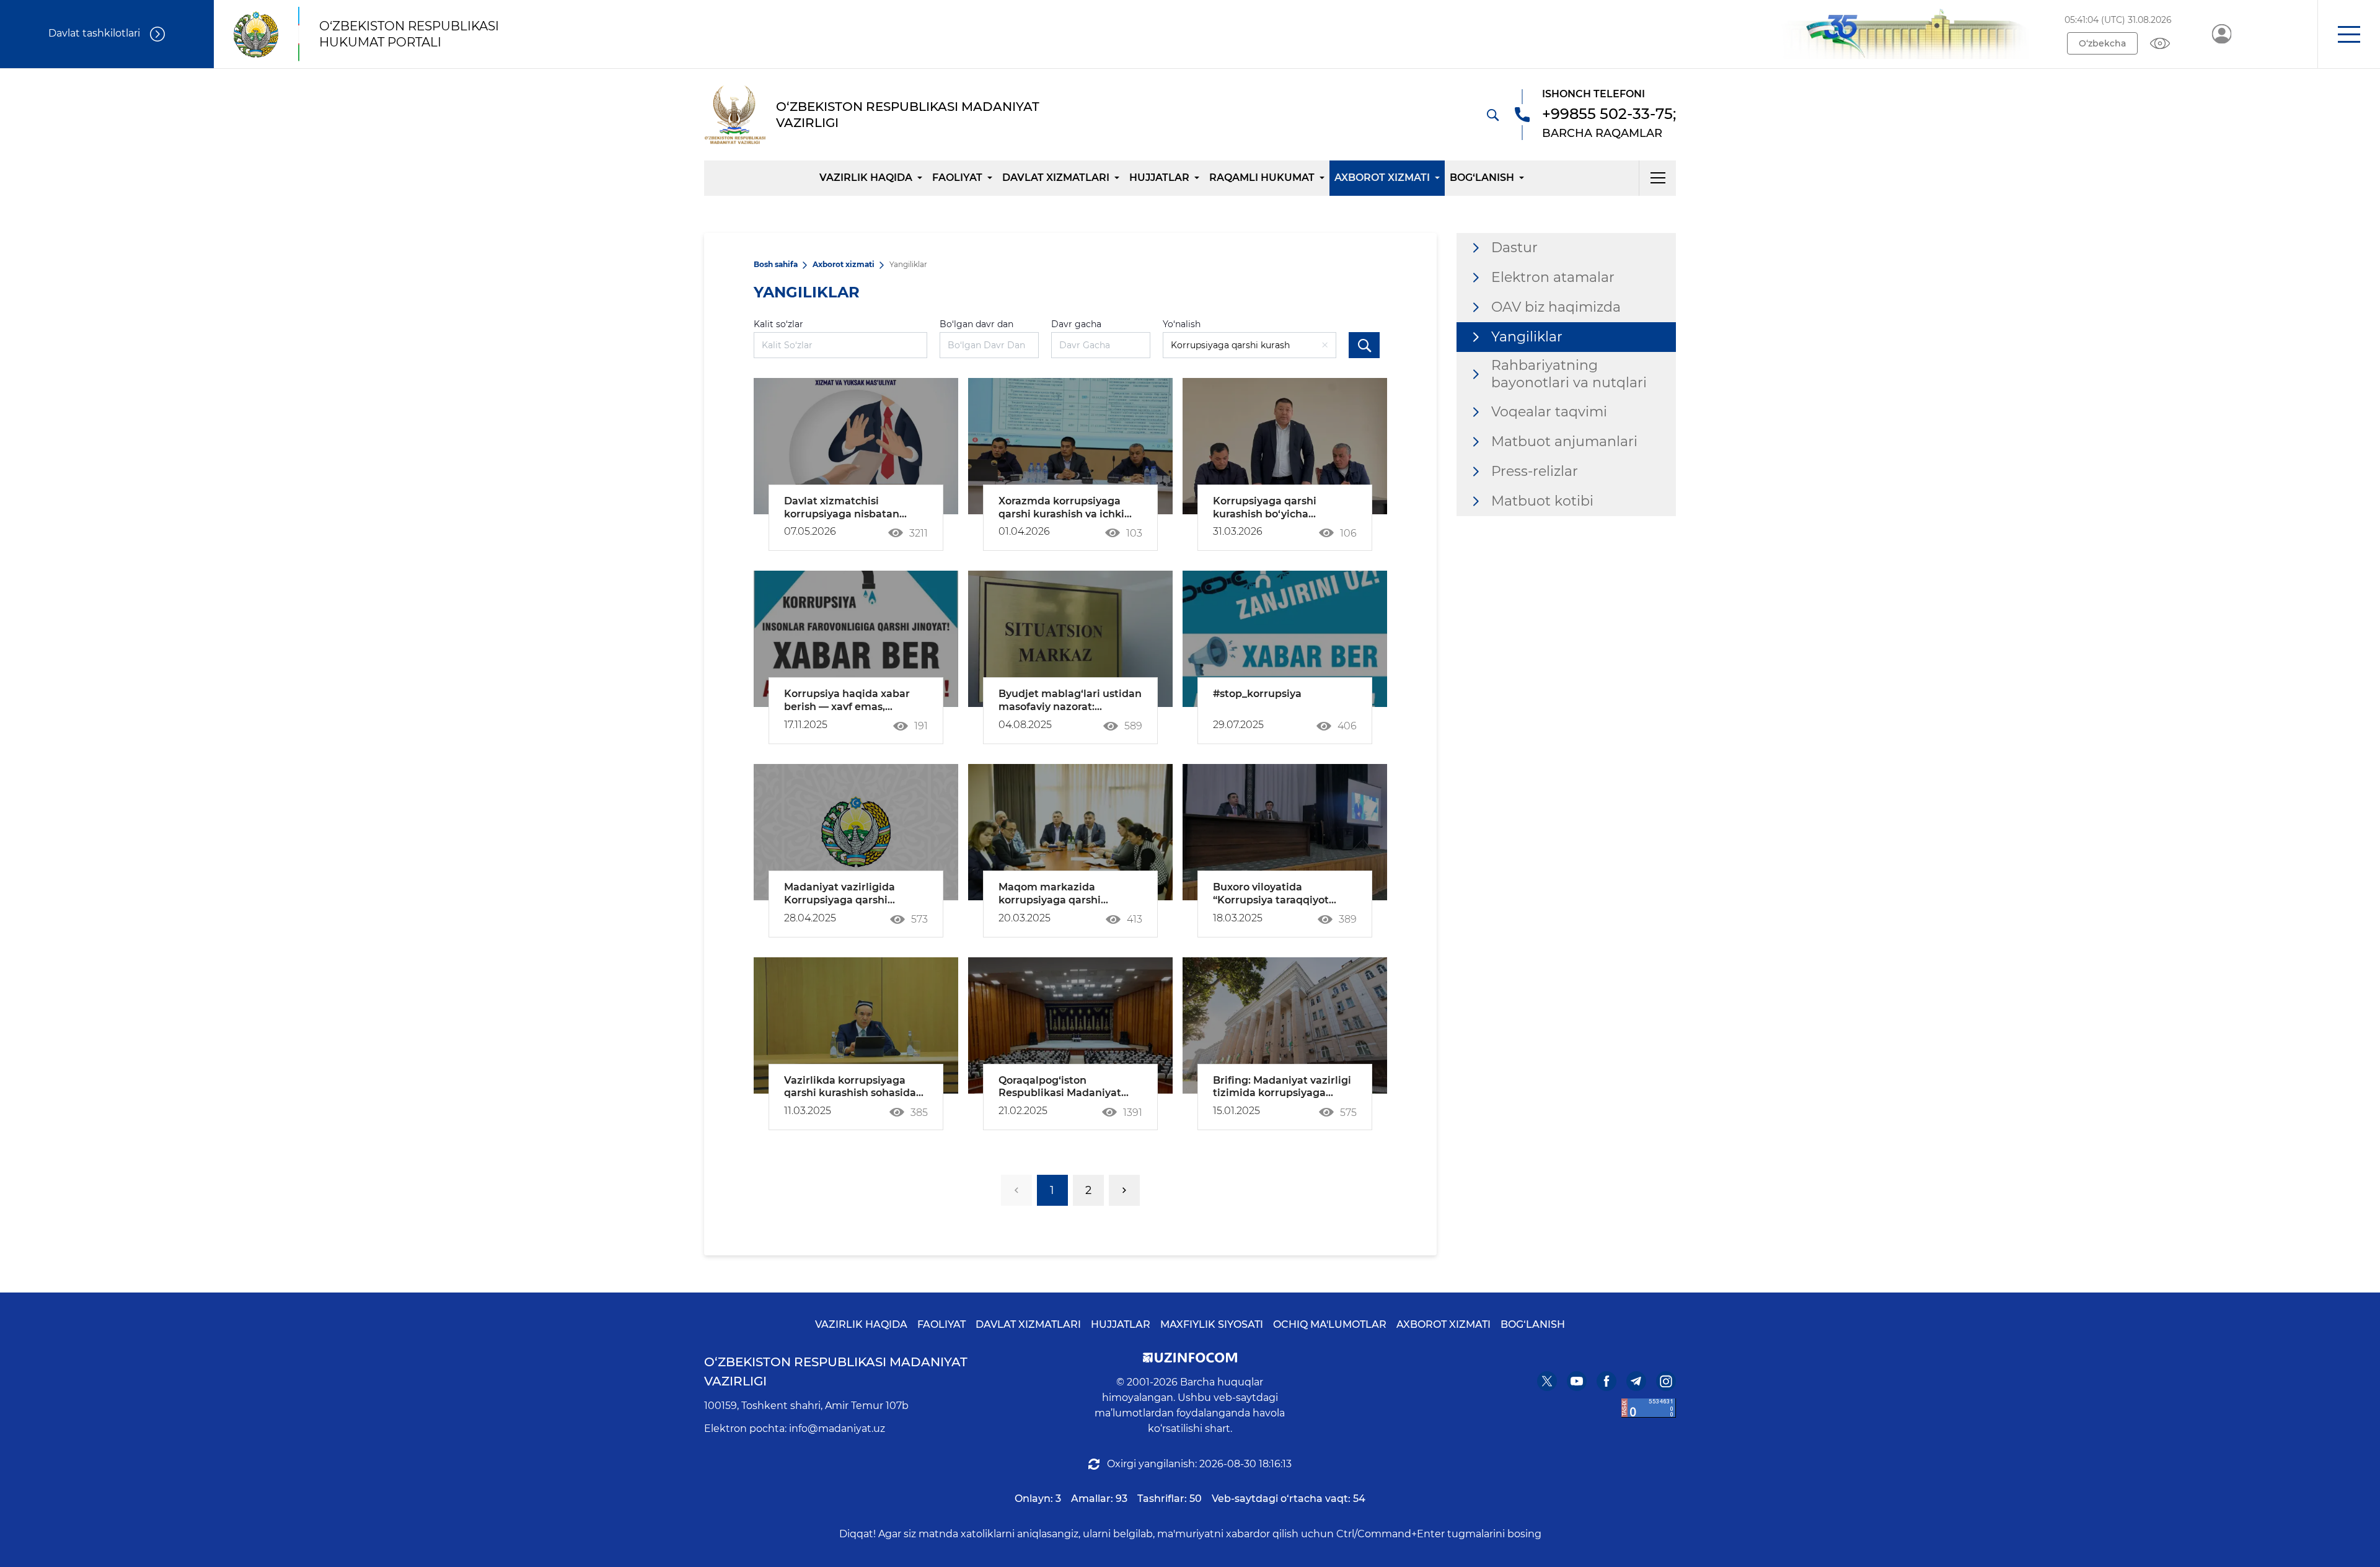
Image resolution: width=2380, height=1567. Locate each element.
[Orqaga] (1016, 1190)
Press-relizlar (1535, 471)
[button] (2349, 34)
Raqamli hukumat (1262, 178)
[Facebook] (1606, 1381)
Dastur (1514, 248)
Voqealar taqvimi (1549, 412)
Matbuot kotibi (1542, 501)
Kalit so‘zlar (778, 324)
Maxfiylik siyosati (1212, 1324)
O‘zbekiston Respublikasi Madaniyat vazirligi (836, 1372)
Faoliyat (957, 178)
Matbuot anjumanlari (1564, 441)
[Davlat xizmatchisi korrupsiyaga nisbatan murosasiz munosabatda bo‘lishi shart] (856, 446)
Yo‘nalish (1182, 324)
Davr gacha (1076, 324)
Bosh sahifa (776, 264)
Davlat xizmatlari (1056, 178)
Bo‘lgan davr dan (976, 324)
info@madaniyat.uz (837, 1429)
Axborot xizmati (1382, 178)
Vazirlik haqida (866, 178)
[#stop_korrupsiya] (1285, 639)
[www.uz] (1649, 1408)
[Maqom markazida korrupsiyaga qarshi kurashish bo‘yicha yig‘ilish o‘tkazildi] (1070, 832)
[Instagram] (1666, 1381)
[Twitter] (1547, 1381)
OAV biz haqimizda (1556, 307)
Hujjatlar (1159, 178)
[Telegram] (1636, 1381)
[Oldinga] (1124, 1190)
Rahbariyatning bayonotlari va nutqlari (1569, 374)
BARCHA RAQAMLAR (1602, 133)
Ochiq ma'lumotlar (1330, 1324)
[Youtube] (1577, 1381)
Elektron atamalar (1553, 277)
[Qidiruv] (1492, 115)
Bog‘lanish (1482, 178)
